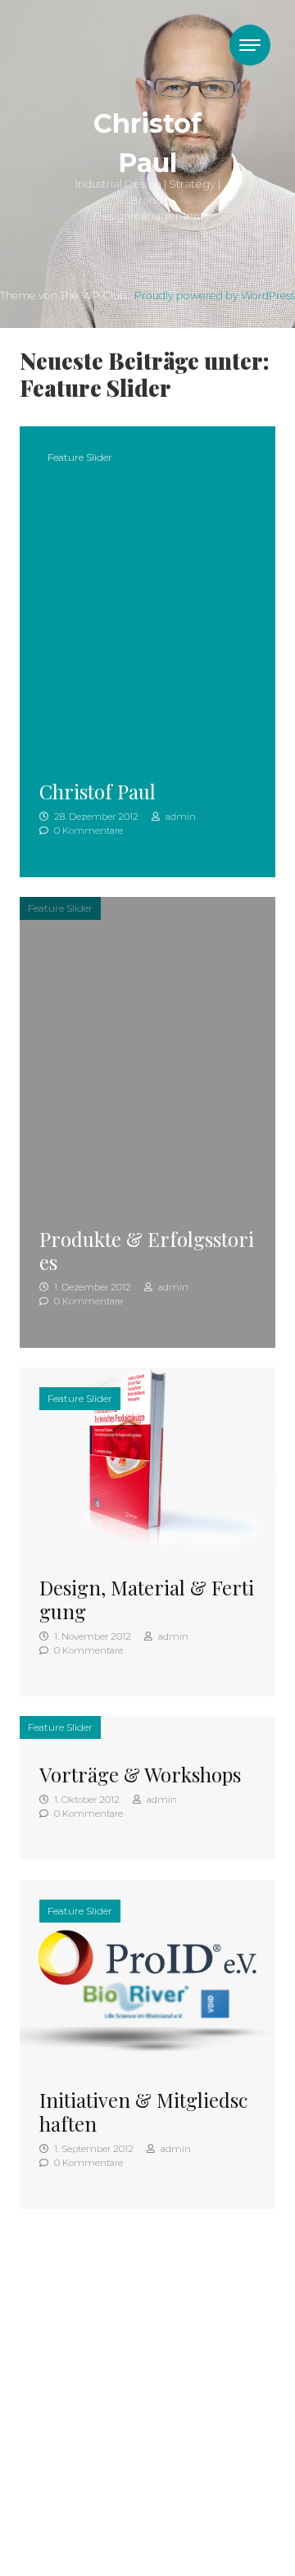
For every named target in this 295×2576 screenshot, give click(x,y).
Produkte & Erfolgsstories (147, 1251)
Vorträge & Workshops (140, 1774)
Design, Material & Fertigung (147, 1599)
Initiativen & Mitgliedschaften (143, 2112)
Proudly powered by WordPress (215, 296)
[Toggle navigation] (250, 45)
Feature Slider (80, 457)
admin (179, 817)
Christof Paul (98, 791)
